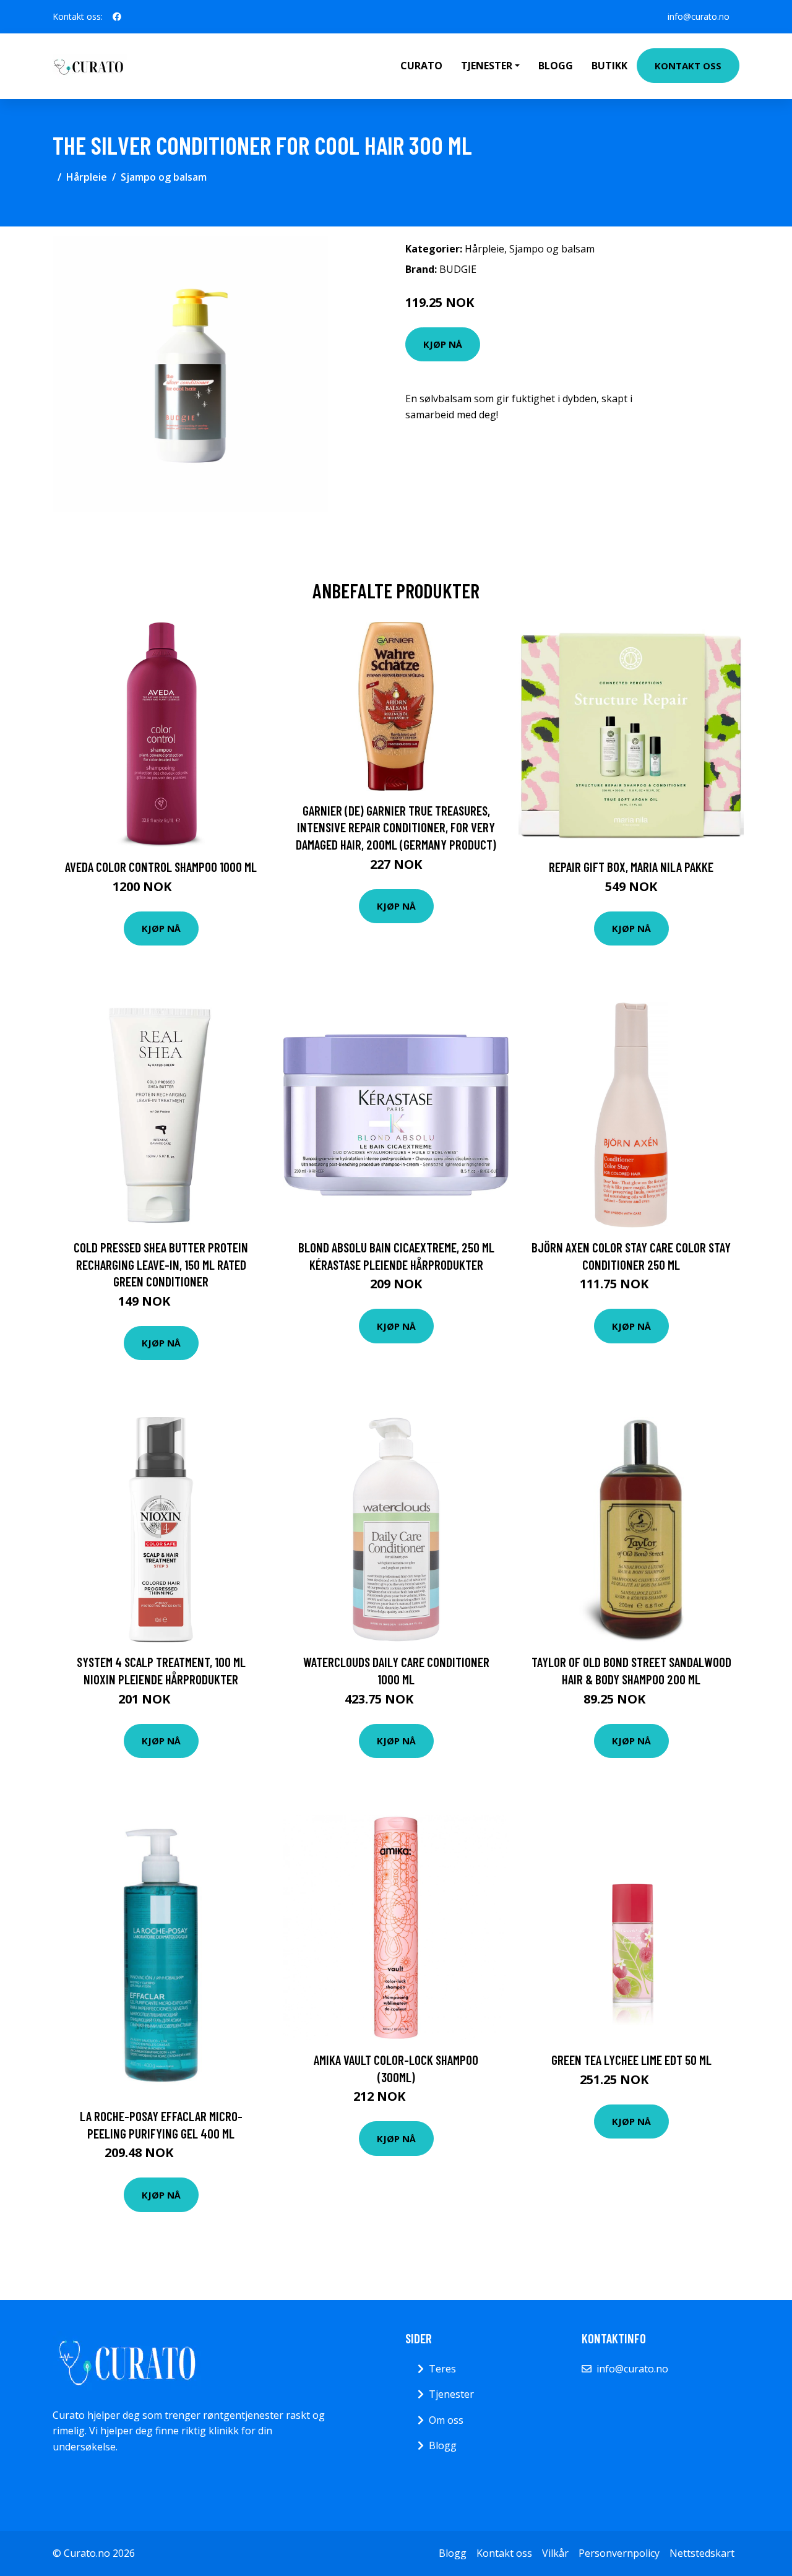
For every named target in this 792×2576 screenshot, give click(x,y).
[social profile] (117, 17)
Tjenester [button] (487, 66)
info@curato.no (699, 16)
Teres (442, 2369)
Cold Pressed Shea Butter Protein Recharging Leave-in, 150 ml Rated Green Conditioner (161, 1264)
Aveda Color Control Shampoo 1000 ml (161, 867)
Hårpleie (87, 177)
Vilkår (555, 2553)
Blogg (556, 66)
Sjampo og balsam (164, 177)
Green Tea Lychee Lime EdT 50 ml (631, 2060)
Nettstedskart (702, 2553)
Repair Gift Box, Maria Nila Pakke (631, 867)
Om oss (446, 2420)
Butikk (609, 66)
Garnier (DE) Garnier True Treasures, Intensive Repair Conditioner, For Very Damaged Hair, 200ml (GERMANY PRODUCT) (396, 827)
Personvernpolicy (619, 2553)
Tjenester (451, 2394)
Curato (421, 66)
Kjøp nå (443, 344)
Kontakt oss (688, 66)
